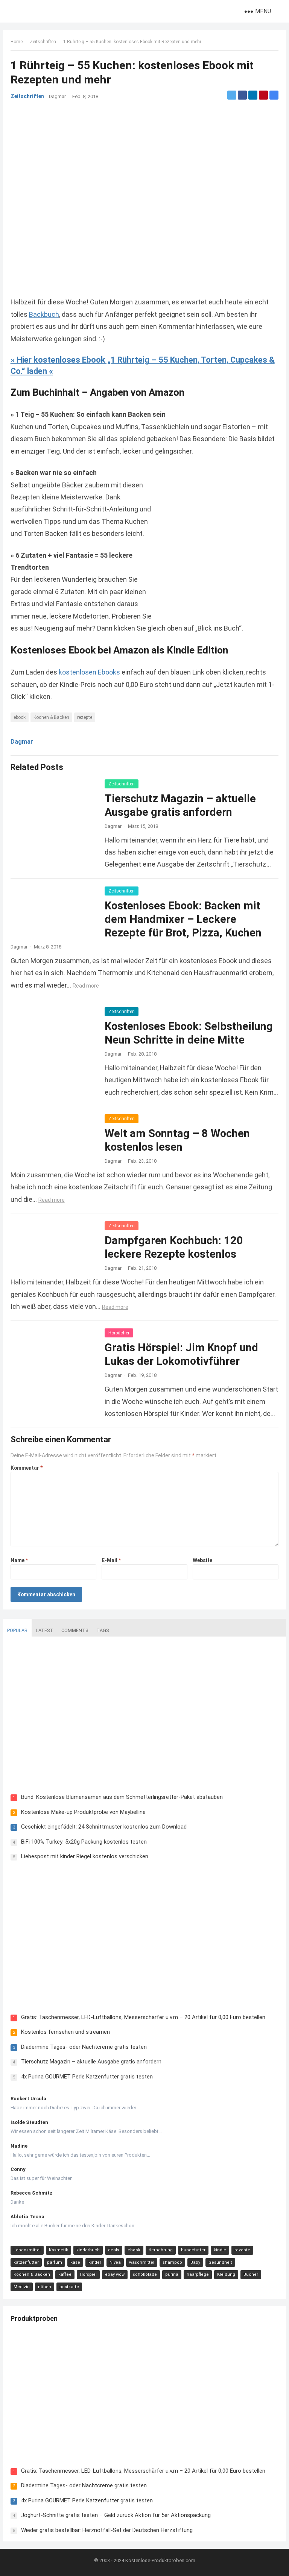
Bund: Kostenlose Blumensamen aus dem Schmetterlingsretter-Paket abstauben (122, 1797)
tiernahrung (161, 2250)
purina (172, 2274)
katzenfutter (26, 2262)
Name (19, 1560)
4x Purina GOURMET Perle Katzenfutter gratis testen (87, 2077)
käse (75, 2262)
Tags (103, 1630)
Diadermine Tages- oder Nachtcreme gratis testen (84, 2047)
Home (17, 42)
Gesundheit (220, 2262)
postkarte (69, 2287)
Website (202, 1560)
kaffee (65, 2274)
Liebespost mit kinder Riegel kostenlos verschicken (85, 1856)
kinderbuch (88, 2250)
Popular (17, 1630)
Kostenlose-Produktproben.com (160, 2560)
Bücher (251, 2274)
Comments (75, 1630)
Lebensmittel (27, 2250)
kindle (220, 2250)
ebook (20, 717)
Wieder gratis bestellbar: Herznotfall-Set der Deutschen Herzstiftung (107, 2530)
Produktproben (34, 2318)
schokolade (145, 2274)
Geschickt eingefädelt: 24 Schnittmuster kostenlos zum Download (104, 1827)
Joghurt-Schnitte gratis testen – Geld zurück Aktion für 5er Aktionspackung (116, 2515)
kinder (95, 2262)
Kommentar (27, 1468)
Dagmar (57, 96)
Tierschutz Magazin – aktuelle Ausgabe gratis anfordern (91, 2062)
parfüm (55, 2262)
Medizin (22, 2287)
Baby (195, 2262)
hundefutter (193, 2250)
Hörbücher (119, 1333)
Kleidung (226, 2274)
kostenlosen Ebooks (89, 672)
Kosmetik (59, 2250)
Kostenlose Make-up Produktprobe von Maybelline (83, 1812)
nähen (45, 2287)
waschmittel (142, 2262)
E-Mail (111, 1560)
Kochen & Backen (51, 717)
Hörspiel (88, 2274)
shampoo (172, 2262)
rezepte (85, 717)
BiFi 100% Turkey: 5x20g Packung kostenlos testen (84, 1842)
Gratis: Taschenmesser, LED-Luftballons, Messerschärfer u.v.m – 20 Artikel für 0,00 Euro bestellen (143, 2017)
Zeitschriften (43, 42)
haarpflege (198, 2274)
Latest (44, 1630)
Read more (86, 986)
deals (114, 2250)
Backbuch (44, 314)
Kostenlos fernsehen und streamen (65, 2032)
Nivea (115, 2262)
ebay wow (115, 2274)
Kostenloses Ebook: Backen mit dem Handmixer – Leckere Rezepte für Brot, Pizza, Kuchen (183, 919)
